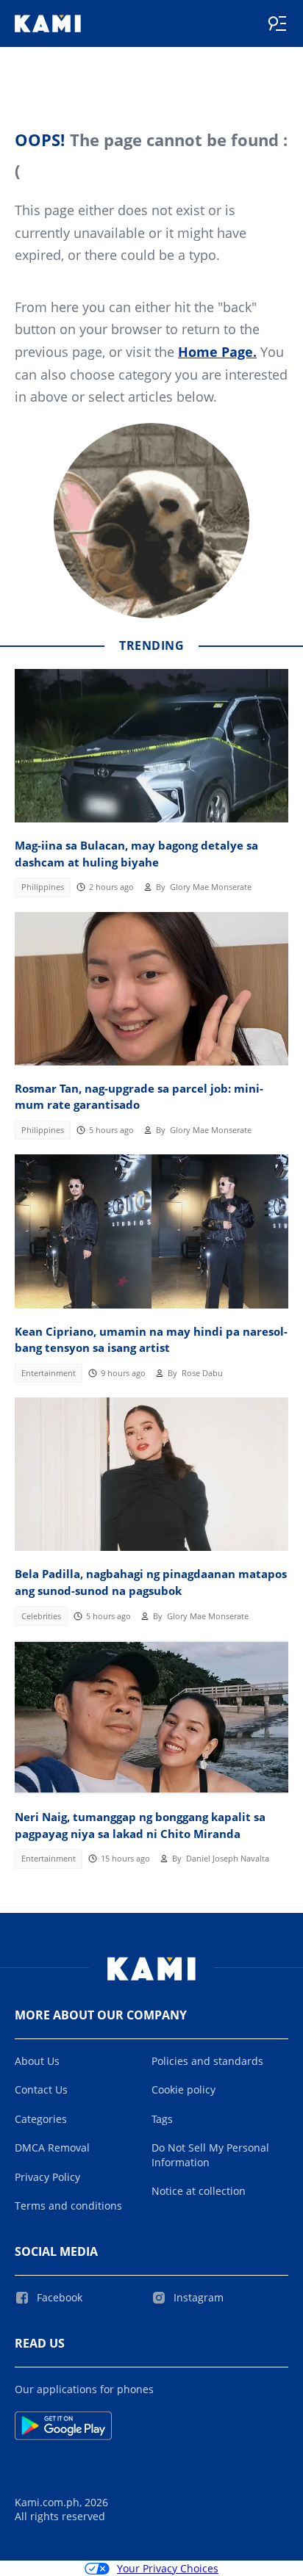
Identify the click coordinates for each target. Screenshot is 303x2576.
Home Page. (217, 352)
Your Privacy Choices (168, 2568)
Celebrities (41, 1616)
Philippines (43, 887)
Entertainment (49, 1373)
